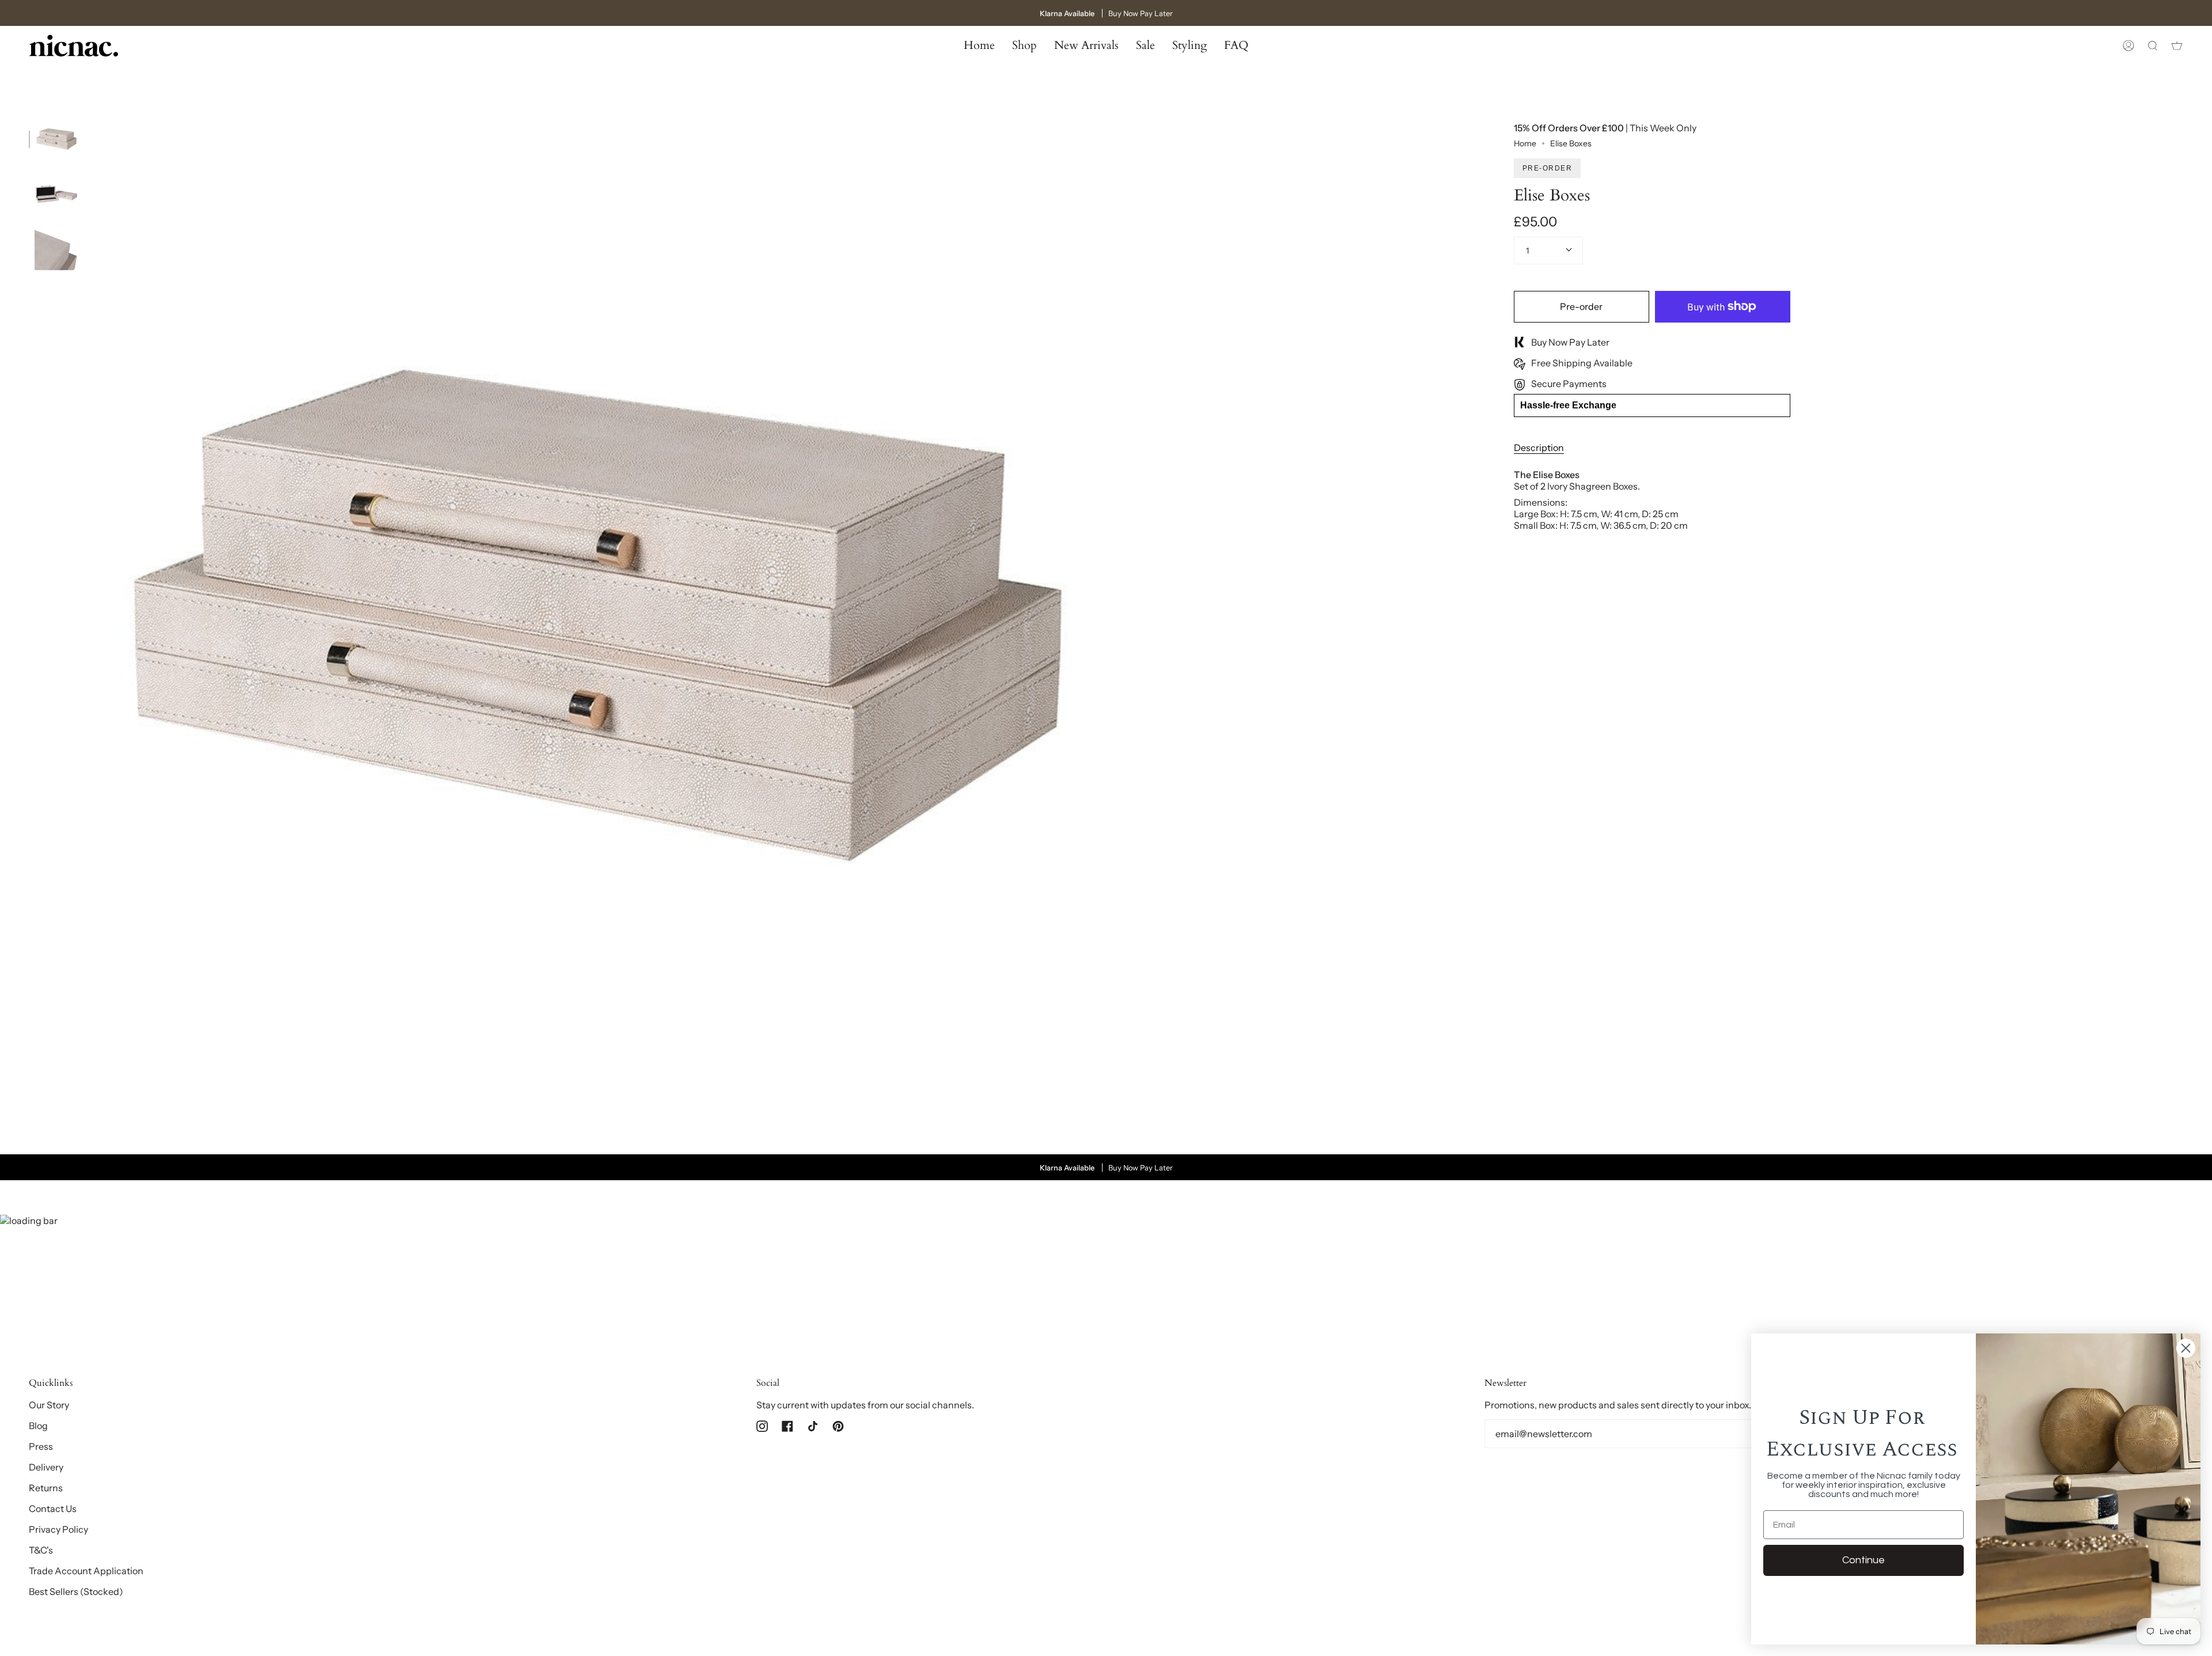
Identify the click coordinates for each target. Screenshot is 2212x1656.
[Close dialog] (2186, 1348)
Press (41, 1446)
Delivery (46, 1467)
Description (1539, 448)
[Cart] (2177, 46)
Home (1525, 143)
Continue (1863, 1560)
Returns (46, 1488)
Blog (38, 1426)
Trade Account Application (86, 1571)
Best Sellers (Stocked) (76, 1591)
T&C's (41, 1550)
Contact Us (53, 1509)
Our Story (49, 1405)
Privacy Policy (58, 1529)
